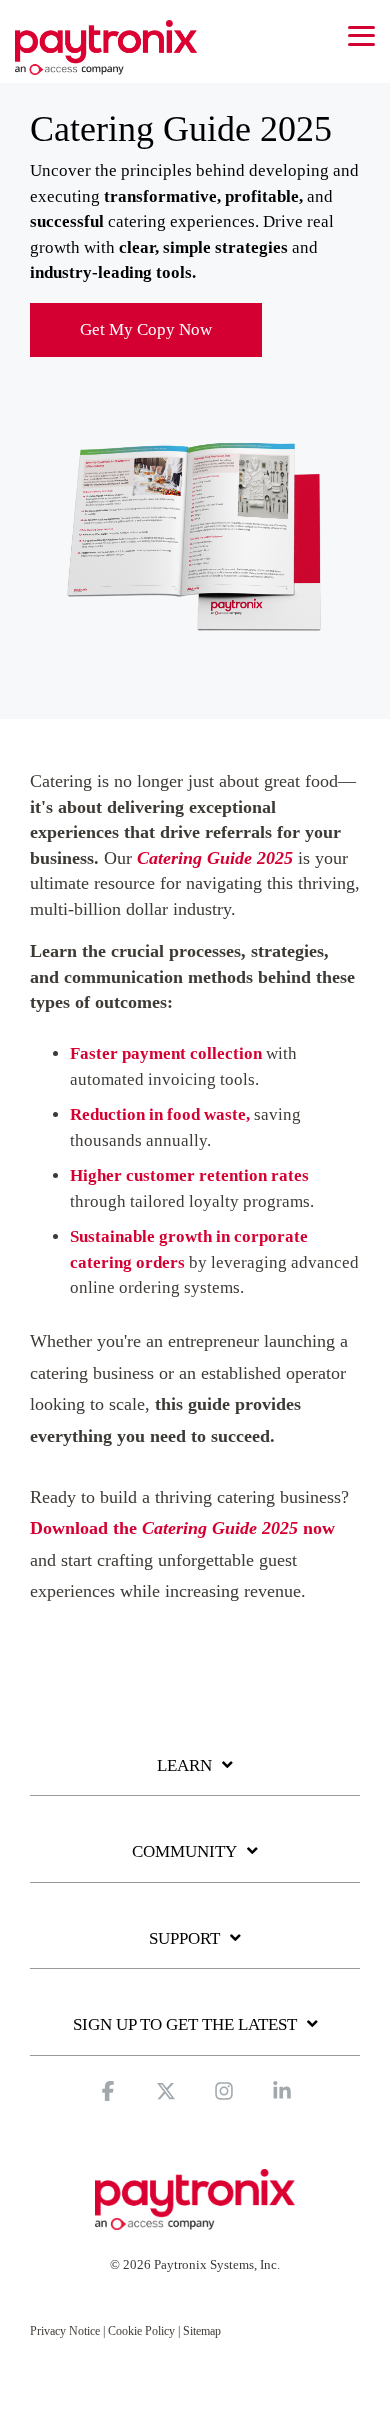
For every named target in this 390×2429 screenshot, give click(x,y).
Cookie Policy (141, 2331)
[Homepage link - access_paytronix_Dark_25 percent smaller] (195, 2219)
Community (184, 1851)
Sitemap (202, 2331)
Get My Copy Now (146, 329)
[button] (361, 34)
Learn (184, 1765)
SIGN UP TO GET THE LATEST (185, 2024)
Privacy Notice (65, 2331)
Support (184, 1938)
